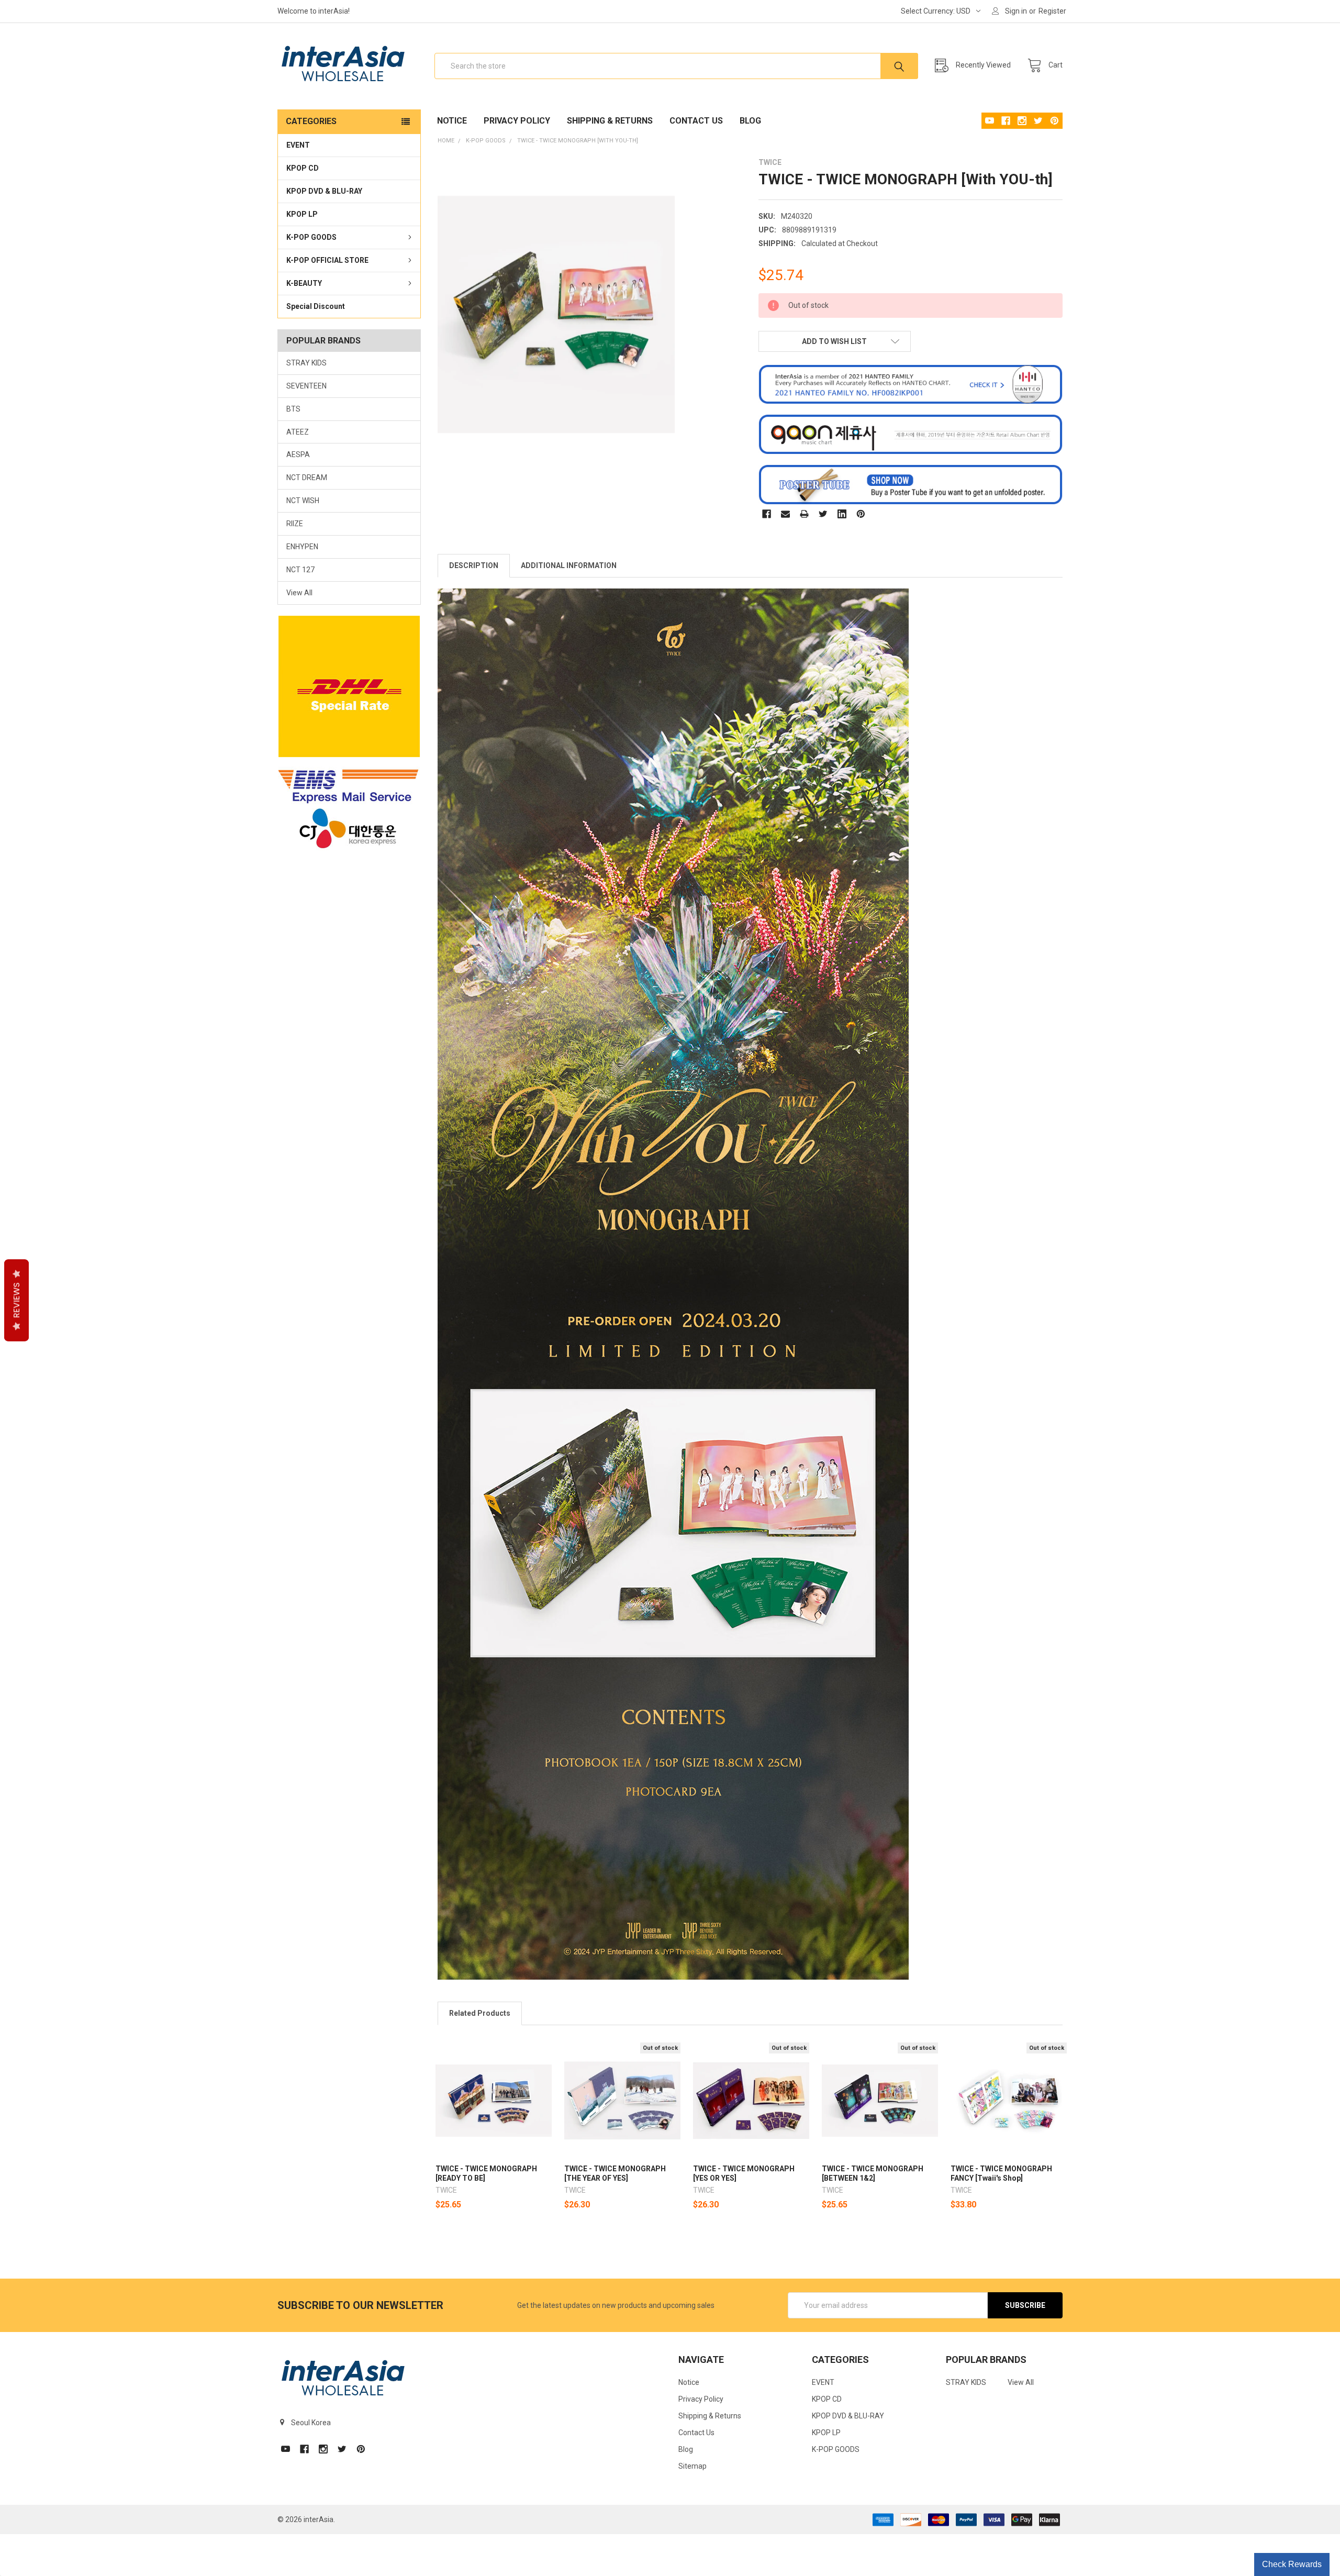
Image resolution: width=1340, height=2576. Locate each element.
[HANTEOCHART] (911, 384)
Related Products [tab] (480, 2013)
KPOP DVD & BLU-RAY (324, 191)
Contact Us (696, 121)
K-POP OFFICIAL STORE (327, 260)
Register (1052, 11)
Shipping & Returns (610, 121)
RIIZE (295, 524)
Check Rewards (1292, 2564)
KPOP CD (303, 168)
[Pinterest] (861, 514)
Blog (750, 121)
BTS (293, 409)
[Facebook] (767, 514)
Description (474, 565)
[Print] (804, 514)
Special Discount (316, 306)
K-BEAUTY (304, 283)
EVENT (298, 145)
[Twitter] (823, 514)
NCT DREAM (307, 478)
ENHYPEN (302, 547)
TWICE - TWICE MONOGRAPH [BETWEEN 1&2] (873, 2173)
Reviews (16, 1301)
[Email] (785, 514)
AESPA (298, 454)
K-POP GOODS (311, 237)
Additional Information (569, 565)
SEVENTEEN (306, 386)
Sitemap (693, 2466)
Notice (452, 121)
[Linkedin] (842, 514)
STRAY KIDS (306, 363)
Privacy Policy (517, 121)
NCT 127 (300, 570)
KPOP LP (302, 214)
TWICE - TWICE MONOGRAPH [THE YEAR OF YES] (615, 2173)
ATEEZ (298, 432)
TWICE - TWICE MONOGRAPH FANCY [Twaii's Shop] (1001, 2173)
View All (299, 593)
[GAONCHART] (911, 434)
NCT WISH (303, 501)
